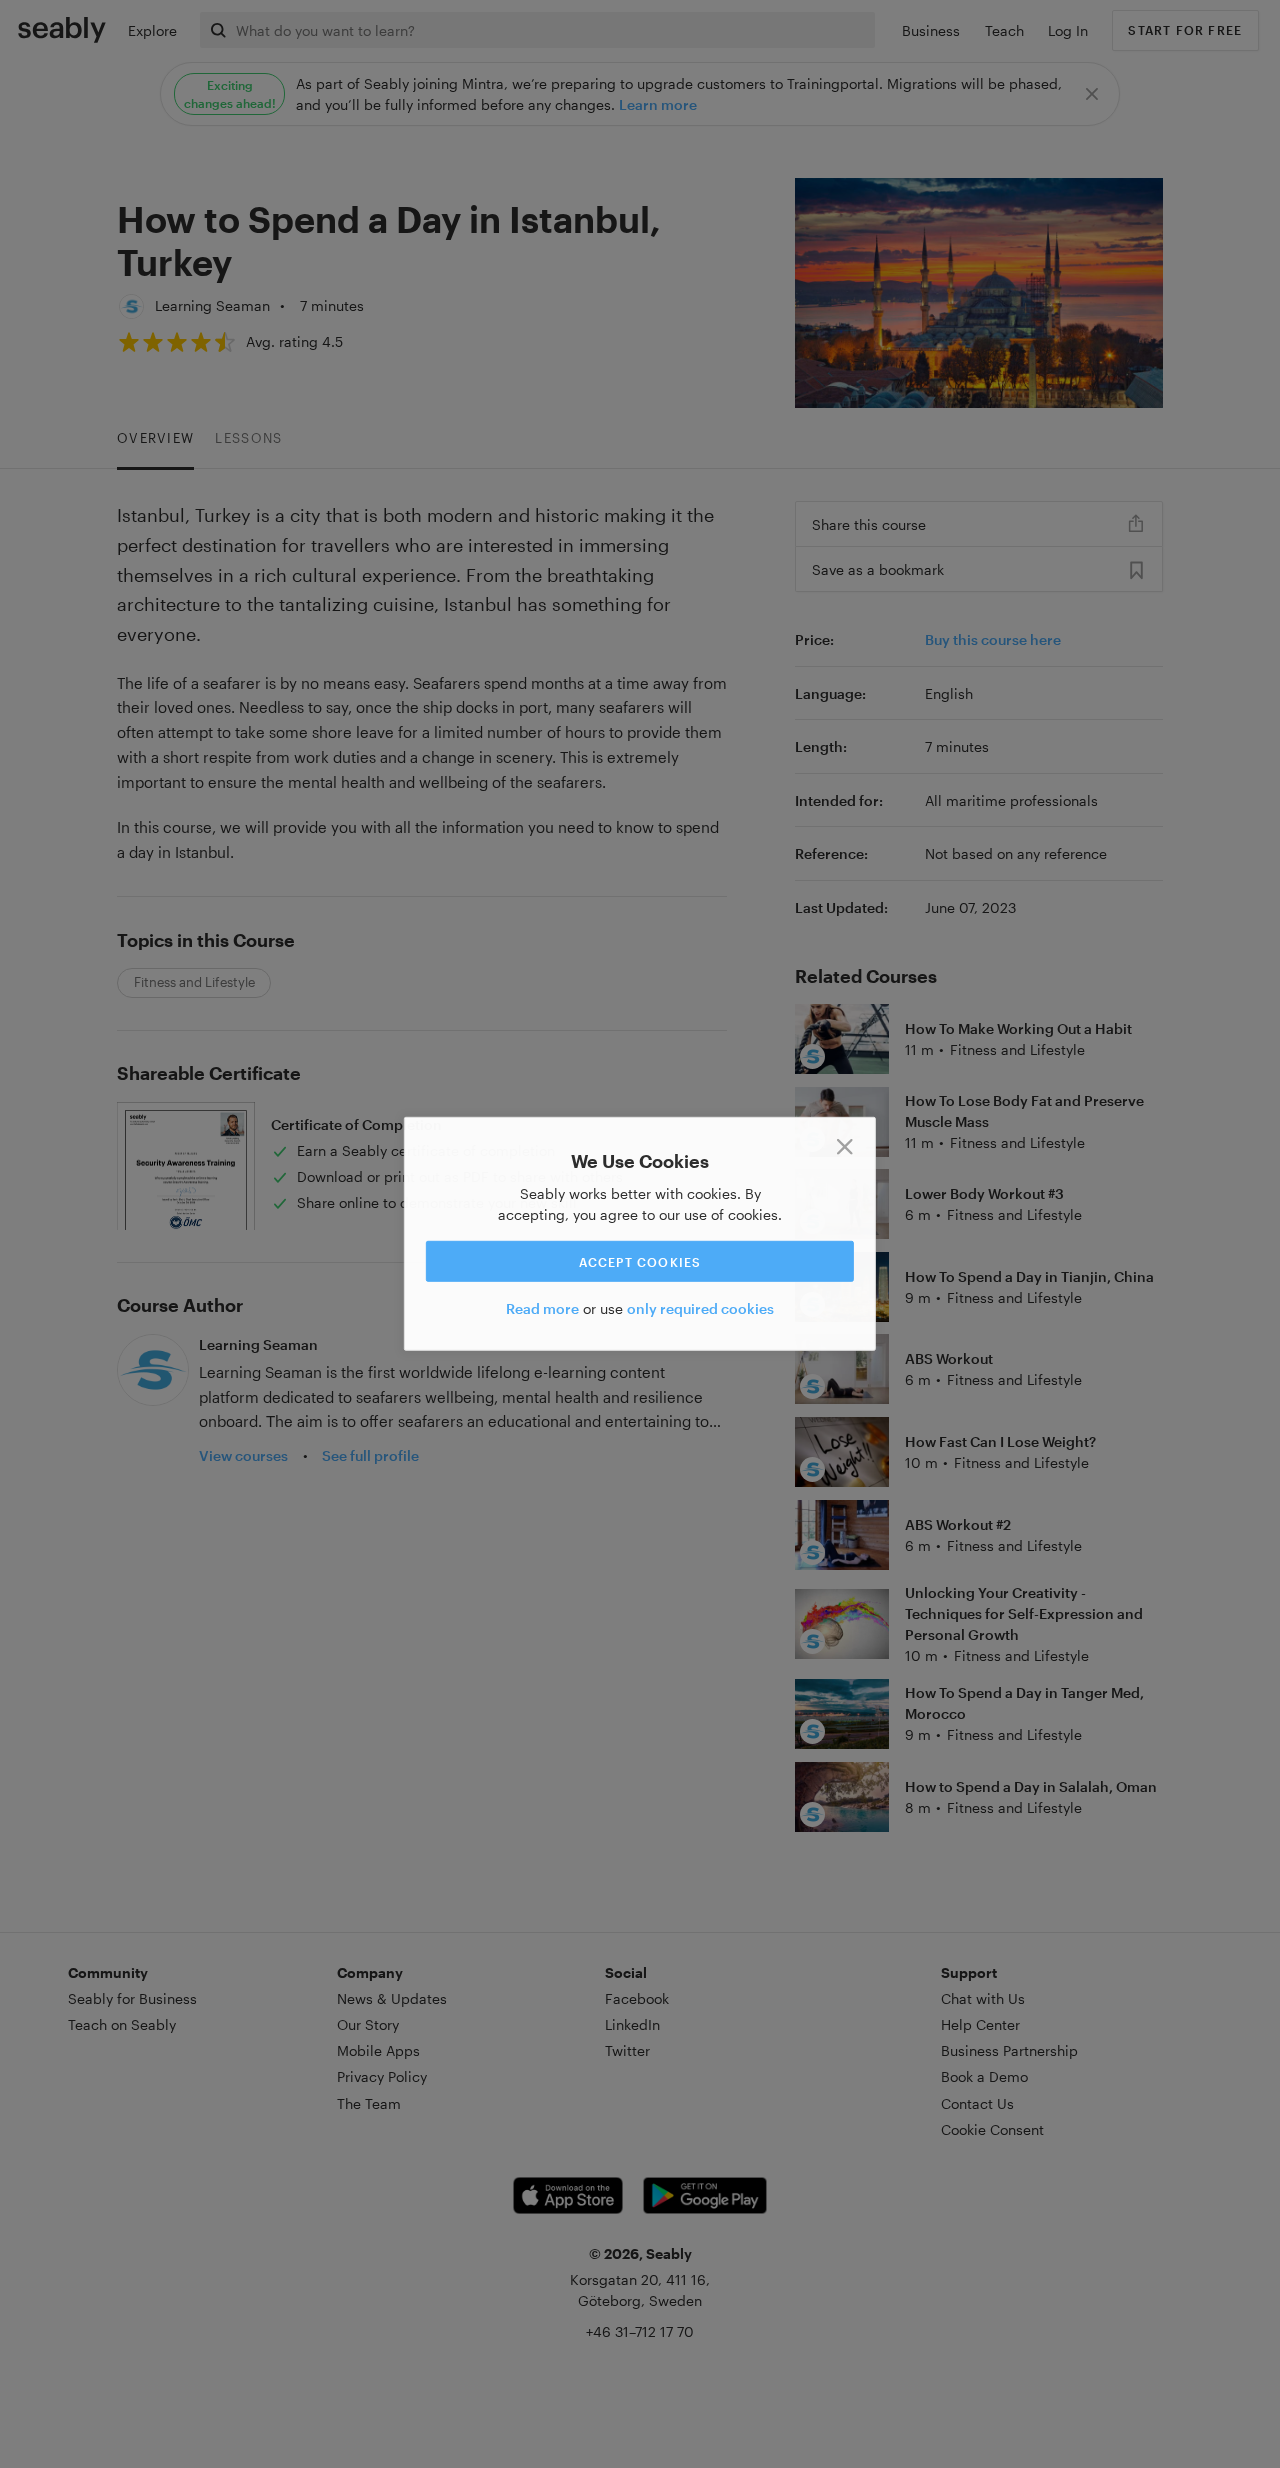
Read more (542, 1308)
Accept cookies (640, 1261)
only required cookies (700, 1308)
